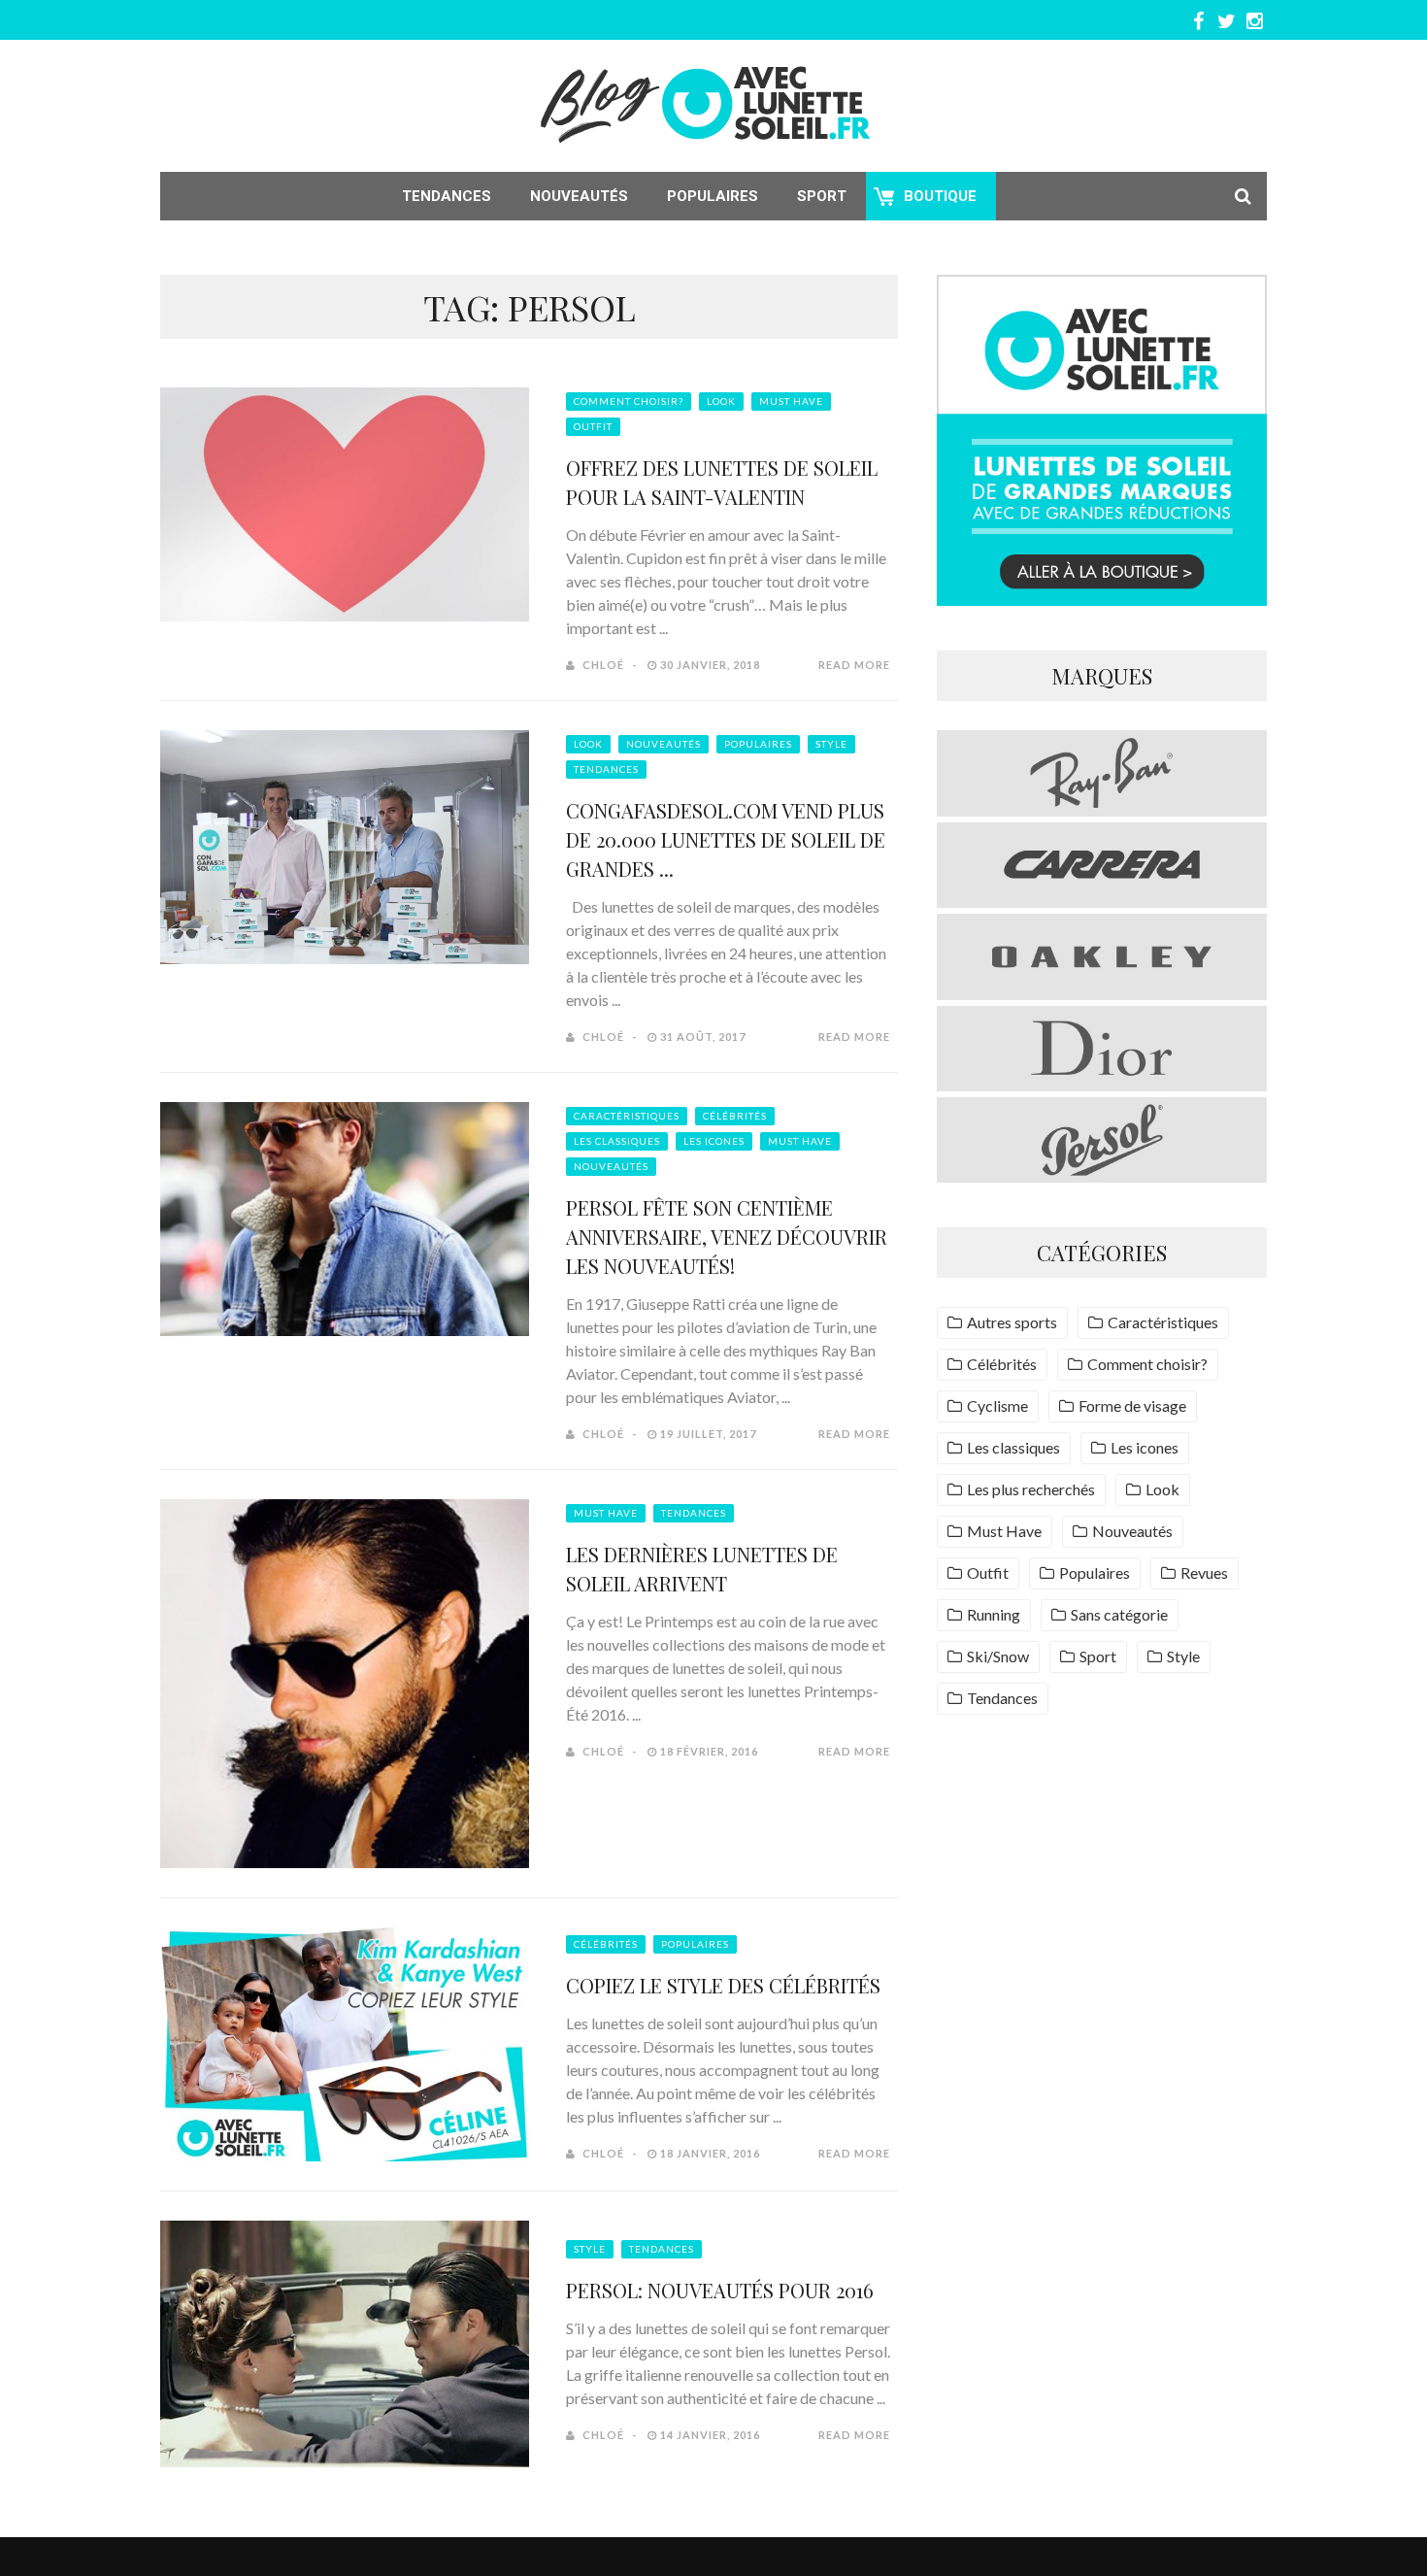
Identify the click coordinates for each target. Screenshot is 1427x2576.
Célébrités (735, 1116)
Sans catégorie (1119, 1614)
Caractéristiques (627, 1116)
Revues (1204, 1572)
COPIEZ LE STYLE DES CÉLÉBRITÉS (723, 1985)
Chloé (603, 665)
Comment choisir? (629, 401)
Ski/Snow (998, 1656)
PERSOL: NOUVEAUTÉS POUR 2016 (720, 2290)
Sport (822, 196)
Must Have (791, 401)
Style (831, 744)
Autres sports (1012, 1322)
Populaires (713, 196)
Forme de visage (1132, 1405)
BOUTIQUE (940, 196)
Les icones (714, 1141)
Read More (854, 665)
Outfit (593, 426)
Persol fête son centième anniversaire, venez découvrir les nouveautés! (727, 1237)
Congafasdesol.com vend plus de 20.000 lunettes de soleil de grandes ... (726, 839)
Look (721, 401)
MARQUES (1102, 676)
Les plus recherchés (1031, 1489)
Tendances (447, 196)
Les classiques (617, 1141)
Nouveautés (579, 196)
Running (994, 1614)
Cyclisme (997, 1405)
